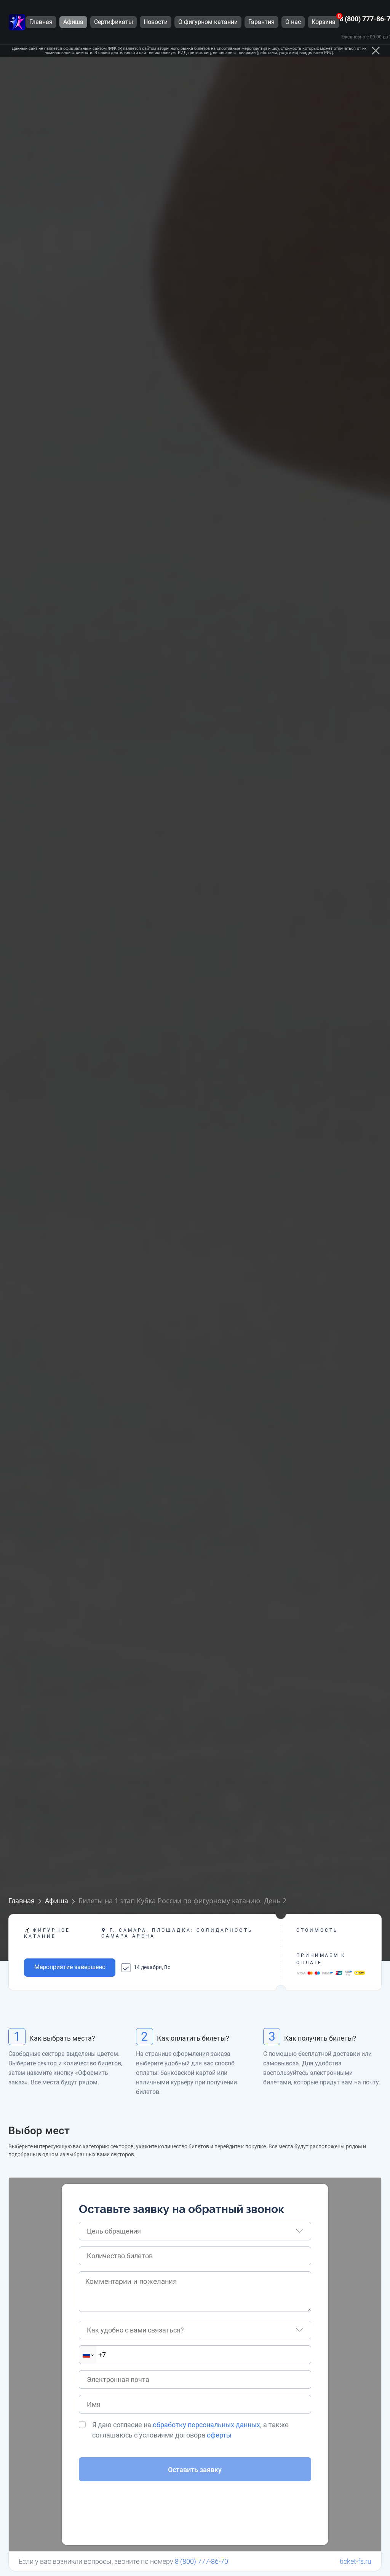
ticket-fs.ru (356, 2561)
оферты (219, 2435)
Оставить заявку (195, 2470)
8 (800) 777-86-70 (201, 2561)
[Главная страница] (17, 22)
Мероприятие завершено (70, 1967)
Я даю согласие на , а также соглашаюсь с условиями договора (190, 2430)
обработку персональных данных (206, 2425)
